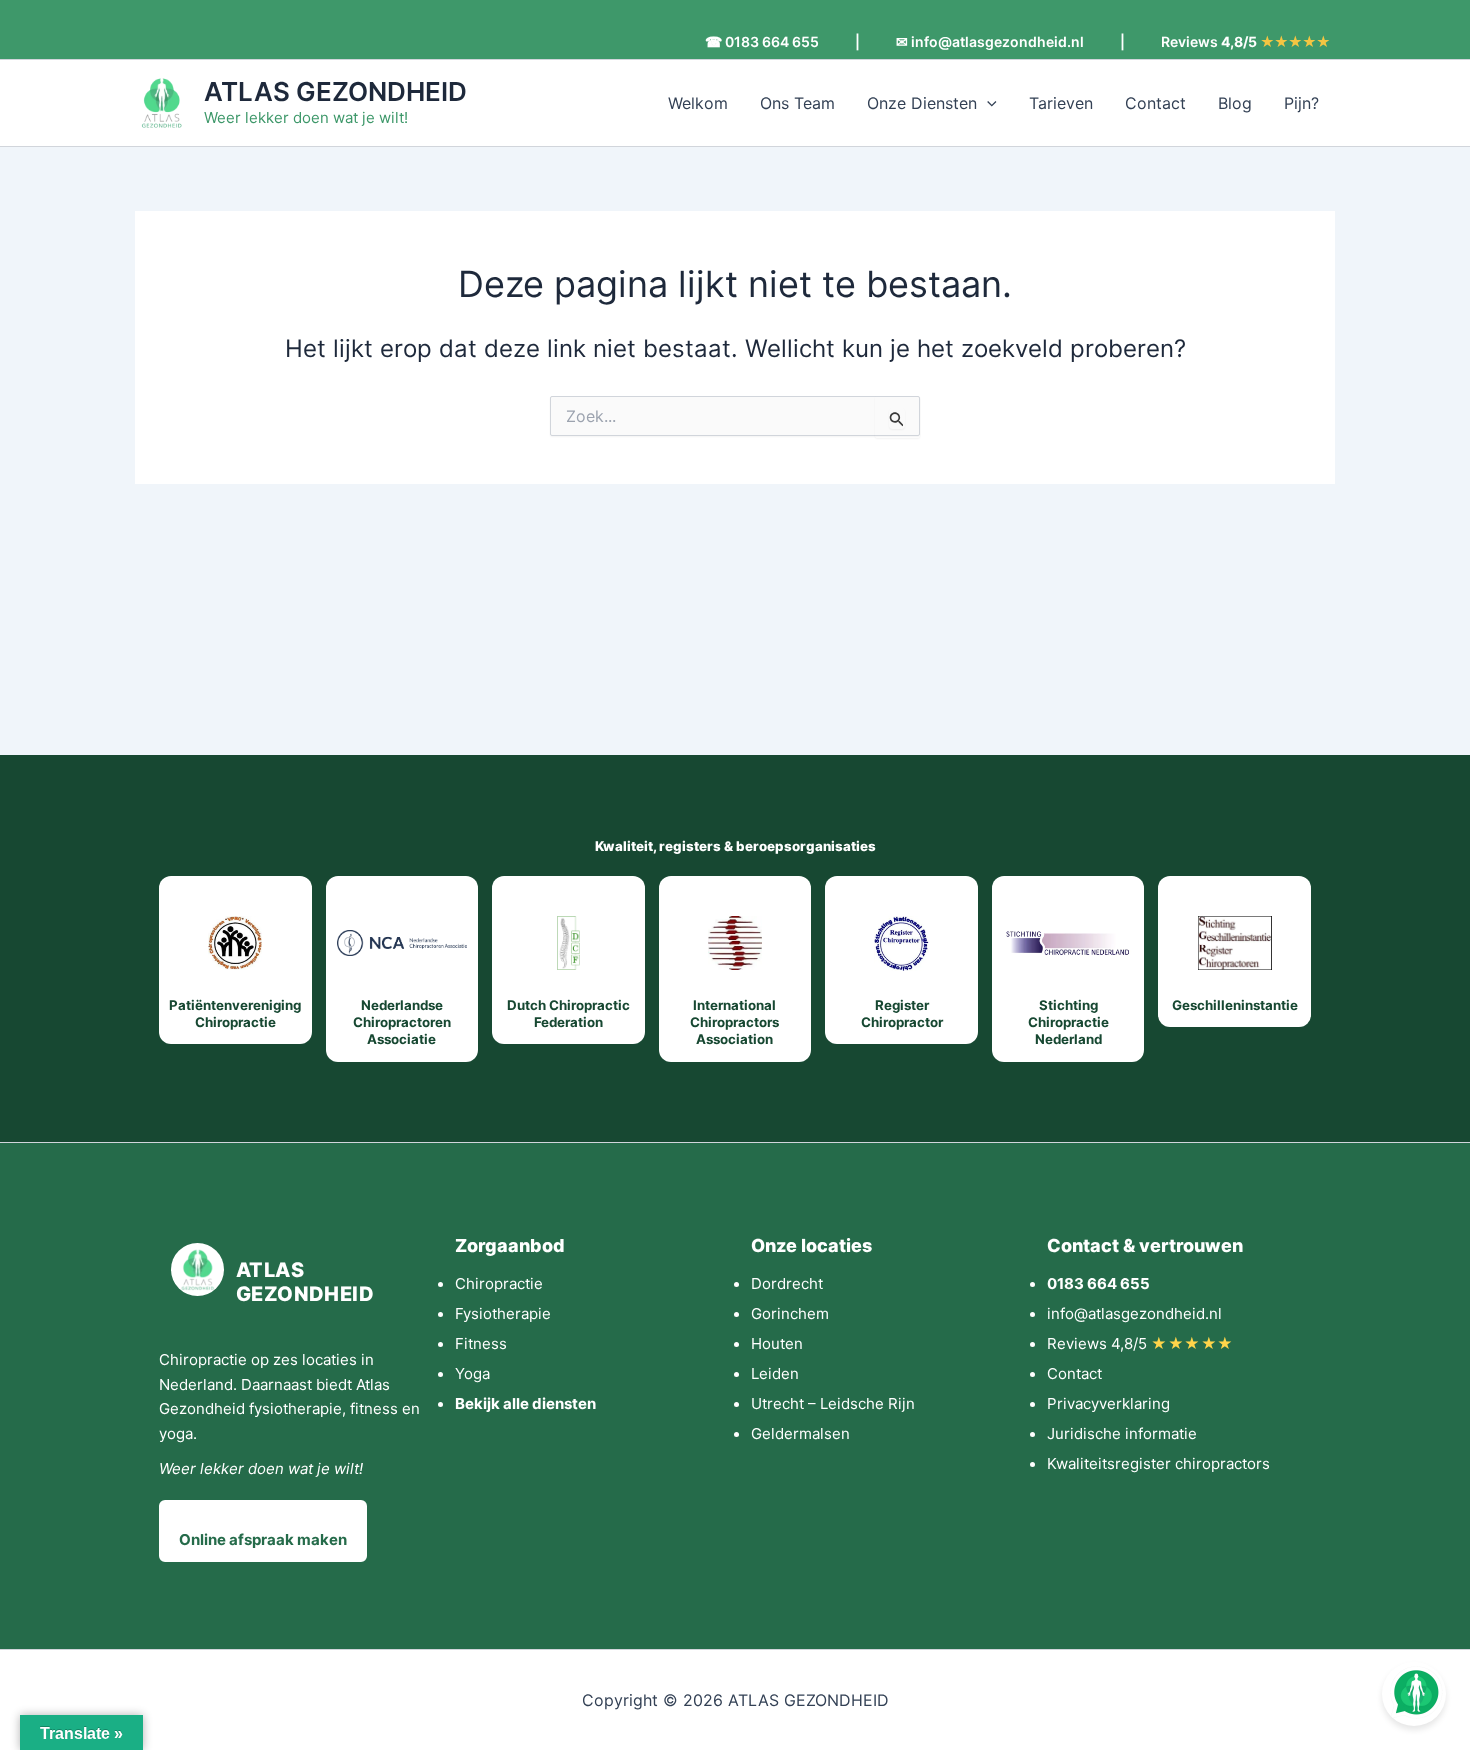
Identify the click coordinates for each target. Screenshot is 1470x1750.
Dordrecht (787, 1283)
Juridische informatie (1122, 1433)
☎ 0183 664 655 (762, 42)
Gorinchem (790, 1313)
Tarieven (1061, 103)
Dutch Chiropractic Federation (568, 1013)
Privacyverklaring (1108, 1403)
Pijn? (1301, 103)
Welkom (698, 103)
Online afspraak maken (263, 1539)
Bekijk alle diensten (525, 1403)
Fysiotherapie (503, 1313)
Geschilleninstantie (1235, 1005)
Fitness (481, 1343)
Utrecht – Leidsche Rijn (833, 1403)
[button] (987, 103)
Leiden (775, 1373)
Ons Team (797, 103)
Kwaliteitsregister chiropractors (1158, 1463)
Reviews (1245, 42)
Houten (777, 1343)
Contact (1155, 103)
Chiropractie (499, 1283)
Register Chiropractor (902, 1013)
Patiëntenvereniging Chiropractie (235, 1013)
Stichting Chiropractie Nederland (1068, 1022)
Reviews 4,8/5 (1140, 1343)
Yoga (472, 1373)
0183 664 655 (1098, 1283)
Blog (1235, 103)
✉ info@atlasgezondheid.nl (990, 42)
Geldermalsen (800, 1433)
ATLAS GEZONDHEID (335, 91)
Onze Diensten (922, 103)
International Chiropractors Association (734, 1022)
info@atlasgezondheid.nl (1134, 1313)
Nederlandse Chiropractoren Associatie (402, 1022)
